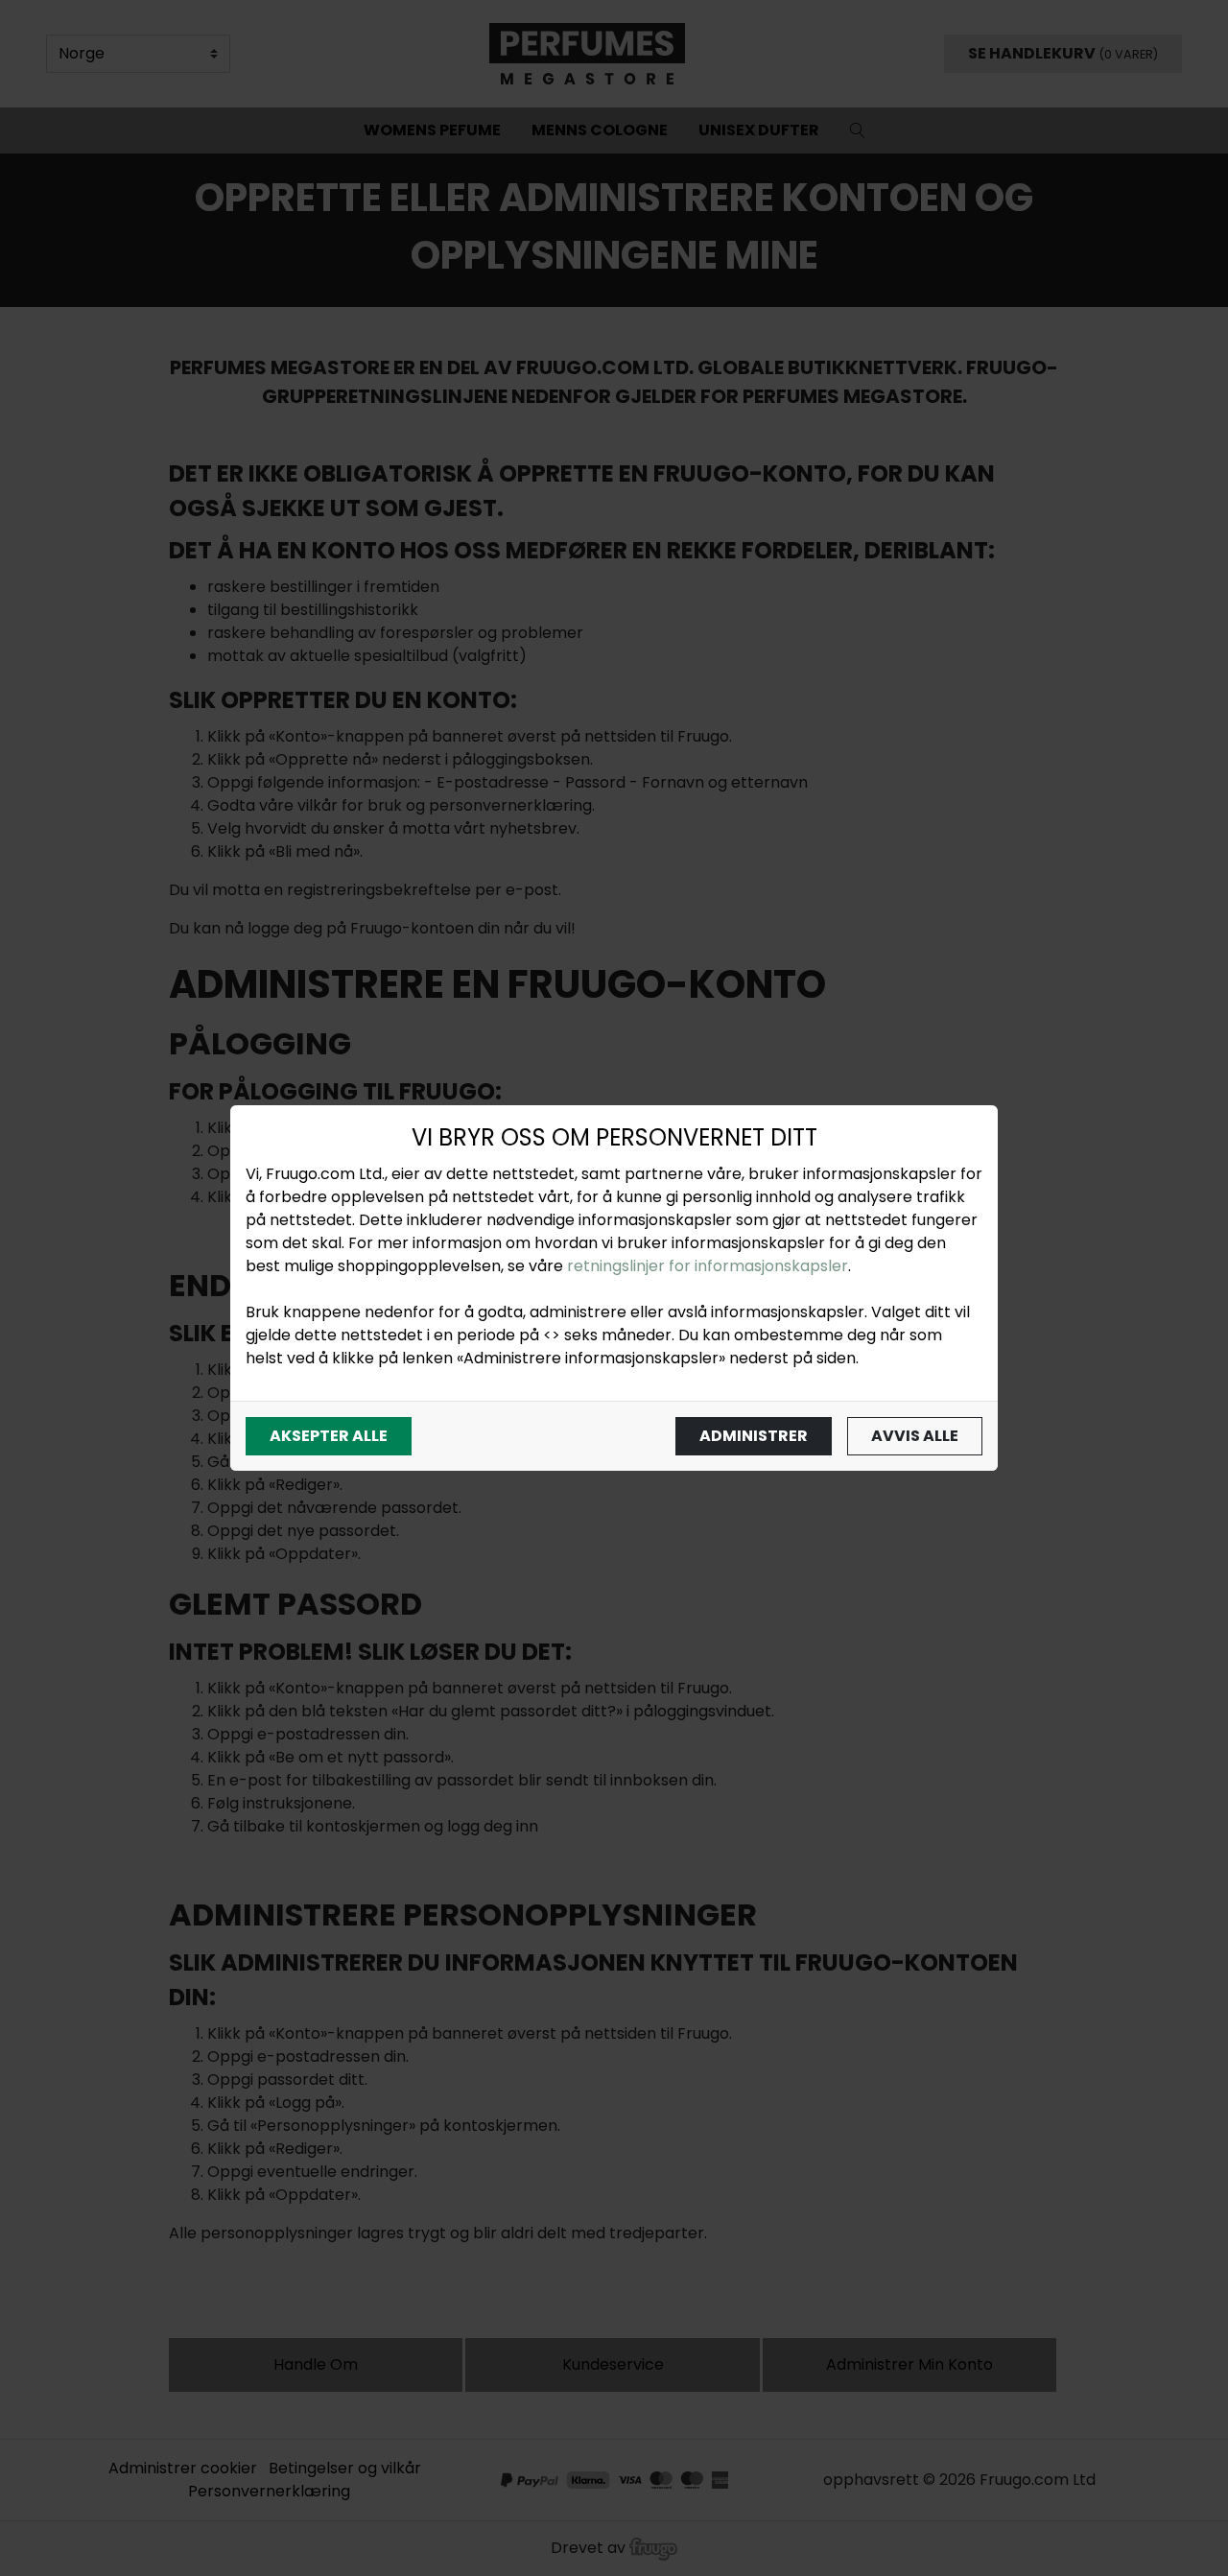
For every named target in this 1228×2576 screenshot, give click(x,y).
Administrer (754, 1436)
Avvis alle (915, 1436)
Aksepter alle (329, 1436)
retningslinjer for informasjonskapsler (708, 1266)
